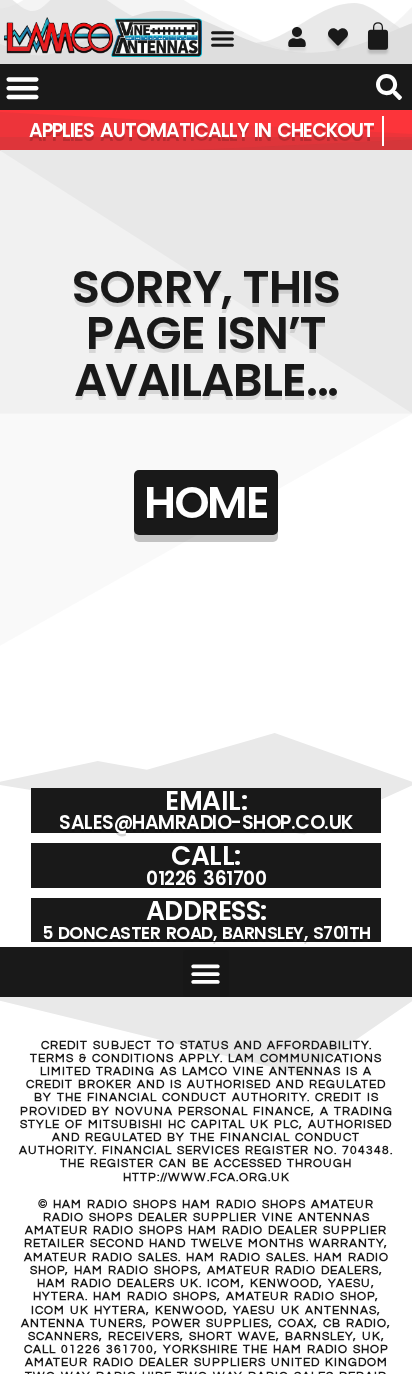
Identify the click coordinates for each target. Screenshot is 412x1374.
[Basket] (378, 29)
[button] (223, 39)
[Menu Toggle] (22, 87)
